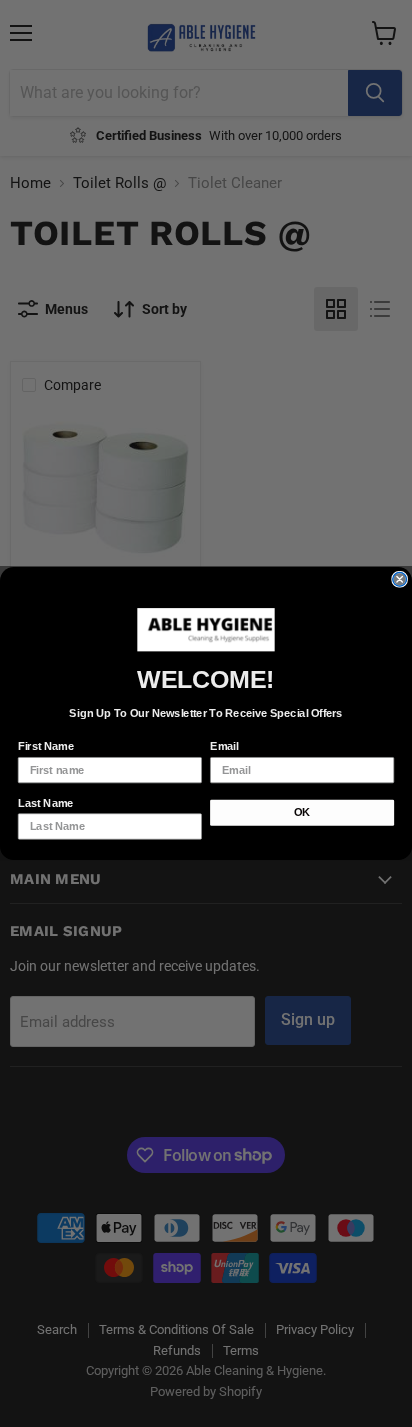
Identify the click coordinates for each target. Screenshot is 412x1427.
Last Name (46, 803)
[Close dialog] (400, 579)
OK (302, 813)
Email (224, 747)
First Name (46, 747)
